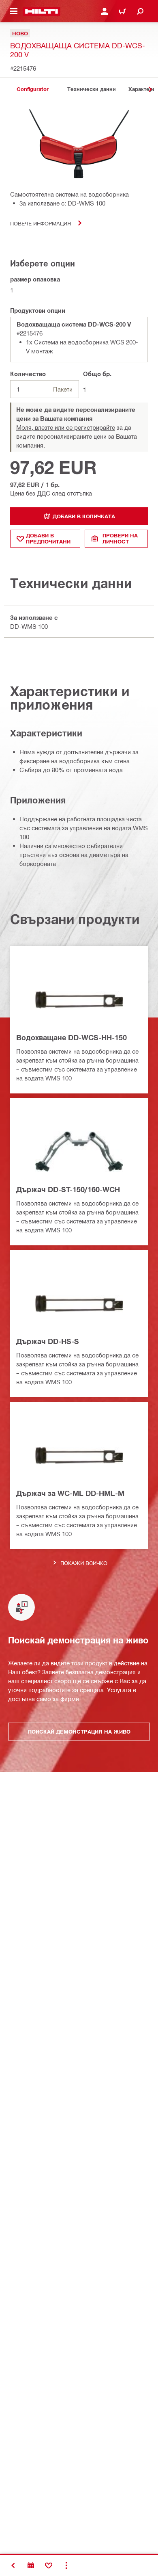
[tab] (32, 89)
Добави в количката (84, 516)
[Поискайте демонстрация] (31, 2565)
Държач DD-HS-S (48, 1341)
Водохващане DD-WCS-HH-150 (72, 1037)
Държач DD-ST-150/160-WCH (68, 1189)
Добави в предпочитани (48, 538)
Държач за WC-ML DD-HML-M (70, 1493)
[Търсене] (140, 11)
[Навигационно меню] (14, 11)
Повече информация (41, 223)
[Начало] (42, 11)
